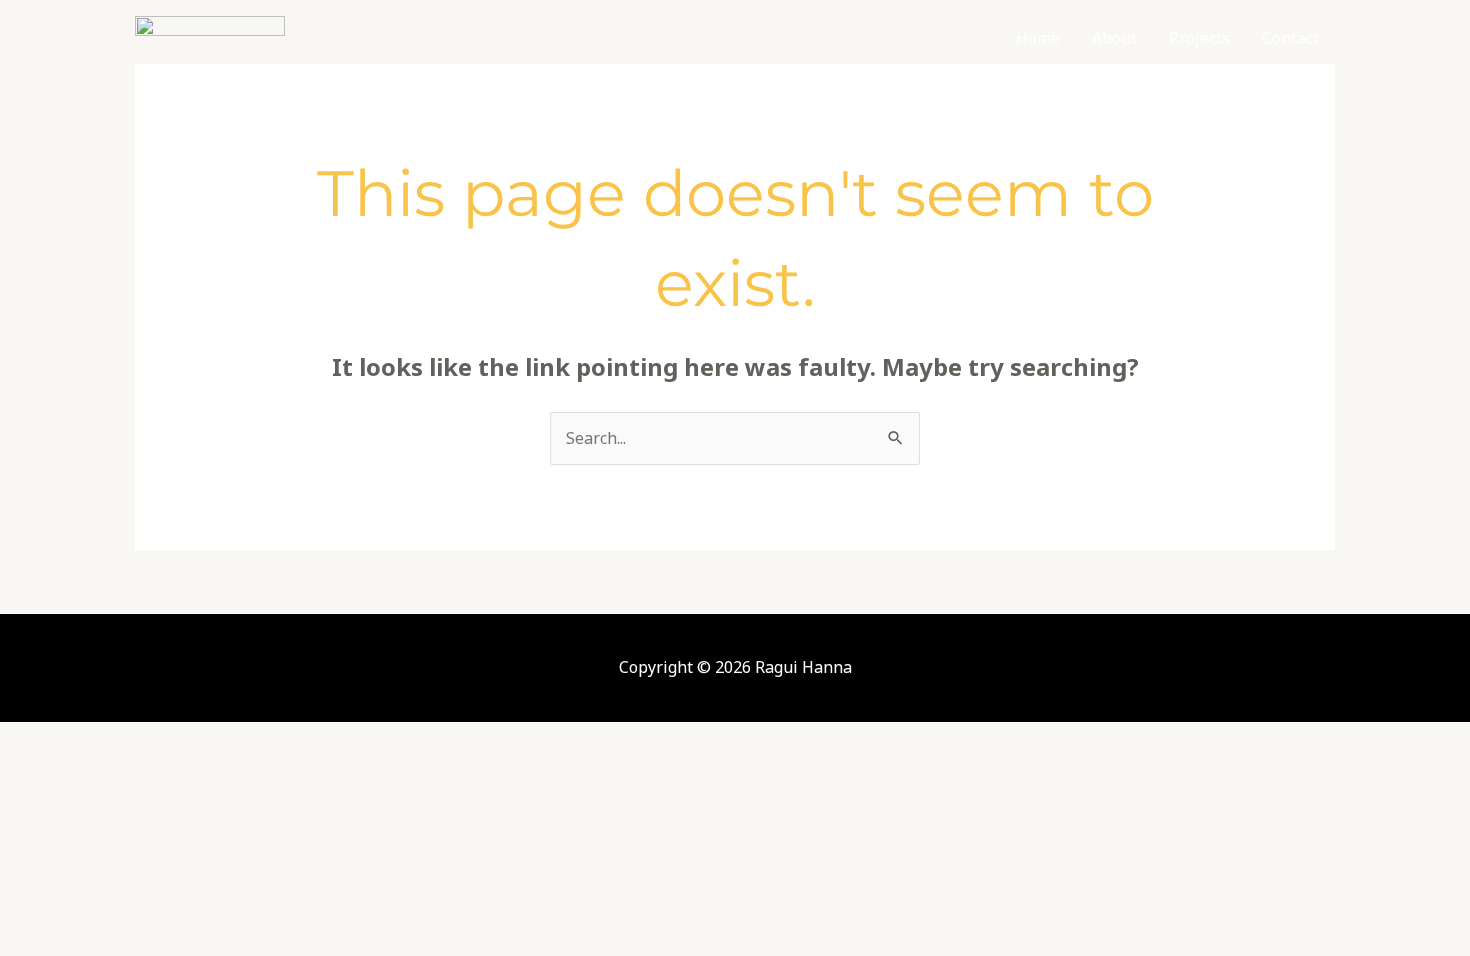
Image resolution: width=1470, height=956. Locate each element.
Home (1038, 38)
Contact (1290, 38)
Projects (1199, 38)
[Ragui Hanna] (210, 36)
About (1114, 38)
